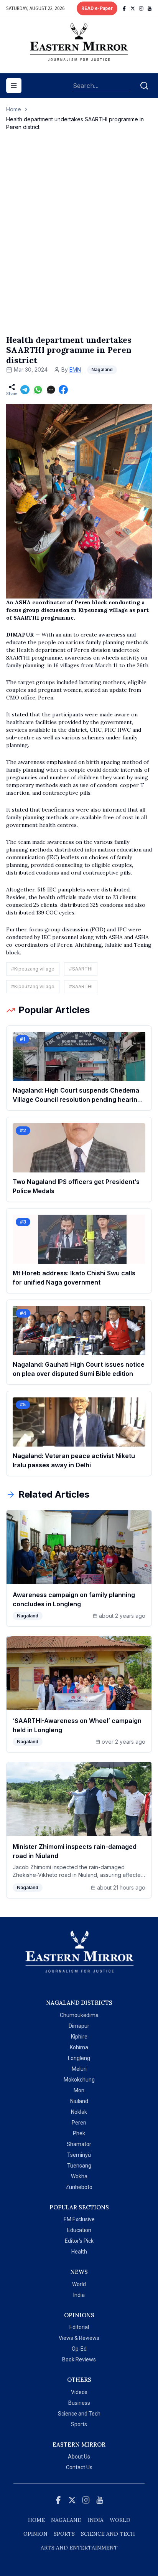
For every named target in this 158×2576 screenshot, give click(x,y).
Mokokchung (79, 2080)
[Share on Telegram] (25, 390)
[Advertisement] (79, 241)
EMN (75, 370)
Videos (79, 2392)
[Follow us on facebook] (124, 8)
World (79, 2284)
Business (79, 2403)
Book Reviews (79, 2359)
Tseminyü (79, 2155)
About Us (79, 2457)
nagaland (66, 2520)
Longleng (79, 2058)
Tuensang (79, 2166)
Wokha (79, 2176)
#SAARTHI (81, 969)
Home (14, 109)
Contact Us (79, 2467)
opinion (35, 2534)
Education (79, 2230)
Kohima (79, 2047)
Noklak (79, 2112)
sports (64, 2534)
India (79, 2295)
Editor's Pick (79, 2241)
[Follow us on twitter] (133, 8)
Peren (79, 2123)
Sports (79, 2424)
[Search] (144, 86)
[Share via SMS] (51, 390)
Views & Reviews (79, 2338)
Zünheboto (79, 2187)
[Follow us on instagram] (141, 8)
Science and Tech (79, 2414)
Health (79, 2252)
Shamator (79, 2144)
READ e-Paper (97, 8)
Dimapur (79, 2026)
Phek (79, 2133)
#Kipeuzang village (33, 969)
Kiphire (79, 2037)
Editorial (79, 2327)
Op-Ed (79, 2349)
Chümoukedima (79, 2015)
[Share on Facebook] (63, 390)
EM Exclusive (79, 2219)
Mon (79, 2090)
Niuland (79, 2101)
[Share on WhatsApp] (38, 390)
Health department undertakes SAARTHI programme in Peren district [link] (75, 123)
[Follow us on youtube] (150, 8)
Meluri (79, 2069)
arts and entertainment (79, 2548)
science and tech (108, 2534)
